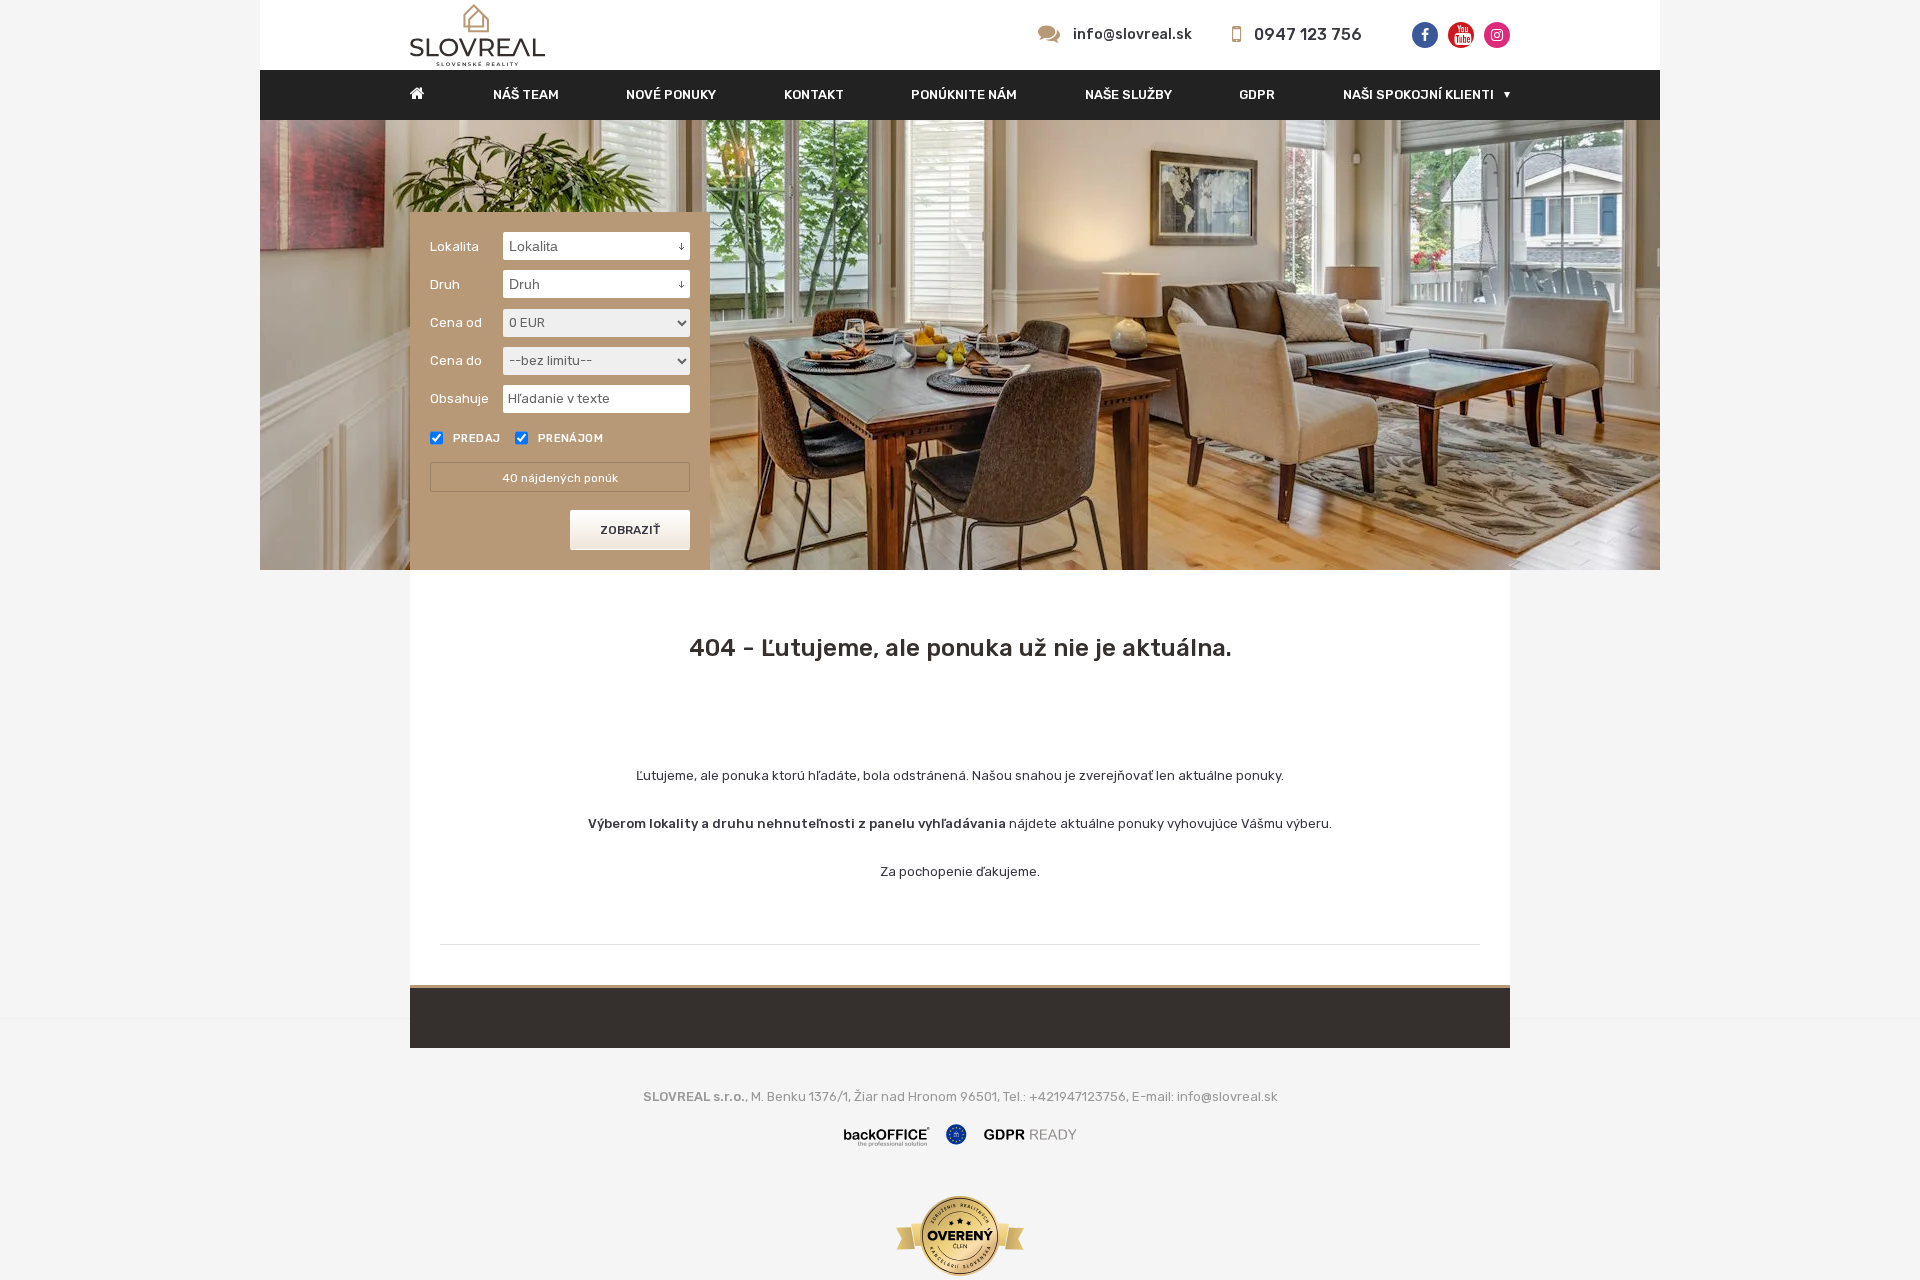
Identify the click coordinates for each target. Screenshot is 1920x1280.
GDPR (1257, 94)
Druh (445, 284)
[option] (960, 345)
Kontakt (814, 94)
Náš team (526, 94)
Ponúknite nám (964, 94)
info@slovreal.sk (1132, 34)
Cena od (456, 322)
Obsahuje (459, 398)
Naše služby (1128, 94)
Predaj (477, 438)
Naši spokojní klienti (1418, 94)
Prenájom (571, 438)
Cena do (456, 360)
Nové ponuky (671, 94)
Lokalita (454, 246)
